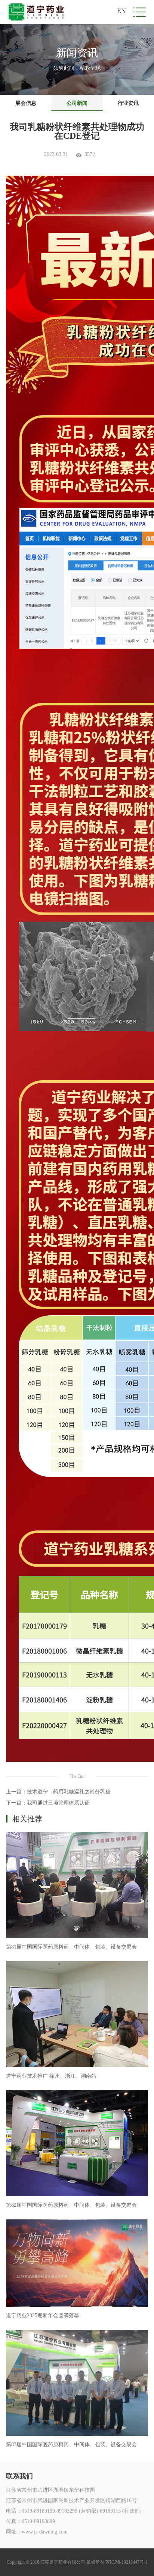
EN (121, 11)
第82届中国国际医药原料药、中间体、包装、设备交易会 (71, 2205)
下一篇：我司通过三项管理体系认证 (48, 1803)
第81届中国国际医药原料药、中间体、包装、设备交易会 (71, 1947)
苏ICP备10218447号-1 (127, 2562)
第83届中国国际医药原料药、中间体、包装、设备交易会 (71, 2445)
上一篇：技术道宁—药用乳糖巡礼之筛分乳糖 (58, 1792)
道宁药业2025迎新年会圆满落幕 (43, 2315)
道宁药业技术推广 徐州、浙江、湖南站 (51, 2076)
